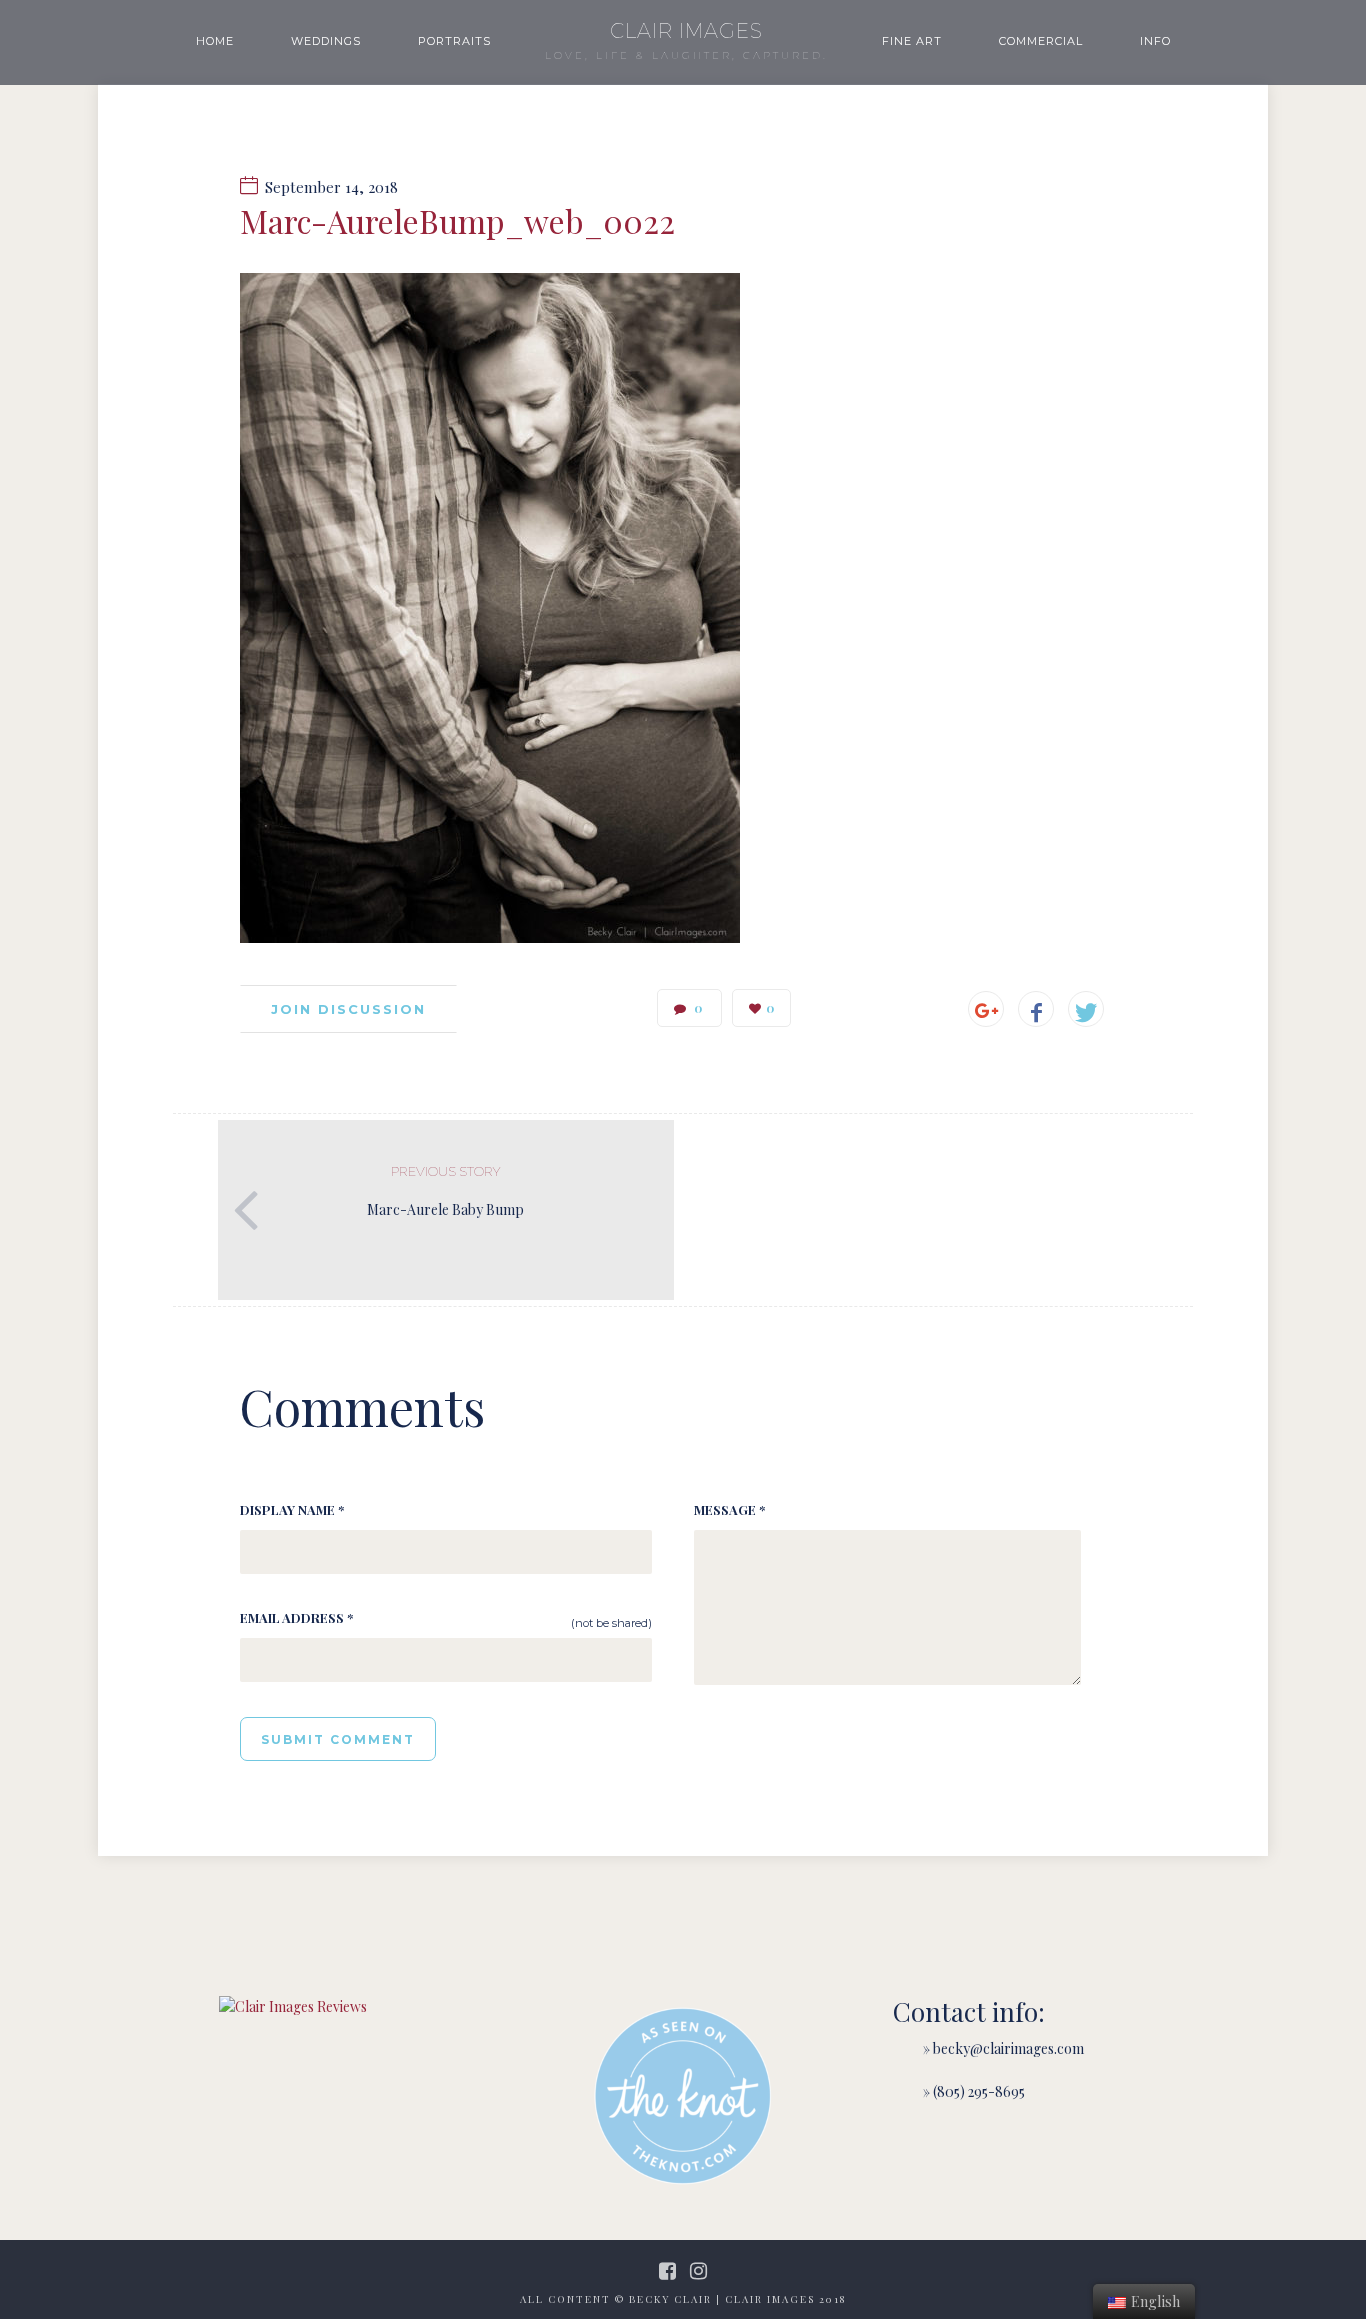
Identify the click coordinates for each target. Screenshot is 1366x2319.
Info (1155, 41)
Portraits (454, 41)
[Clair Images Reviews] (293, 2006)
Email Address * (296, 1617)
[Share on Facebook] (1036, 1009)
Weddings (326, 41)
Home (215, 41)
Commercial (1041, 41)
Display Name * (292, 1509)
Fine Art (912, 41)
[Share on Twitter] (1086, 1009)
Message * (729, 1509)
